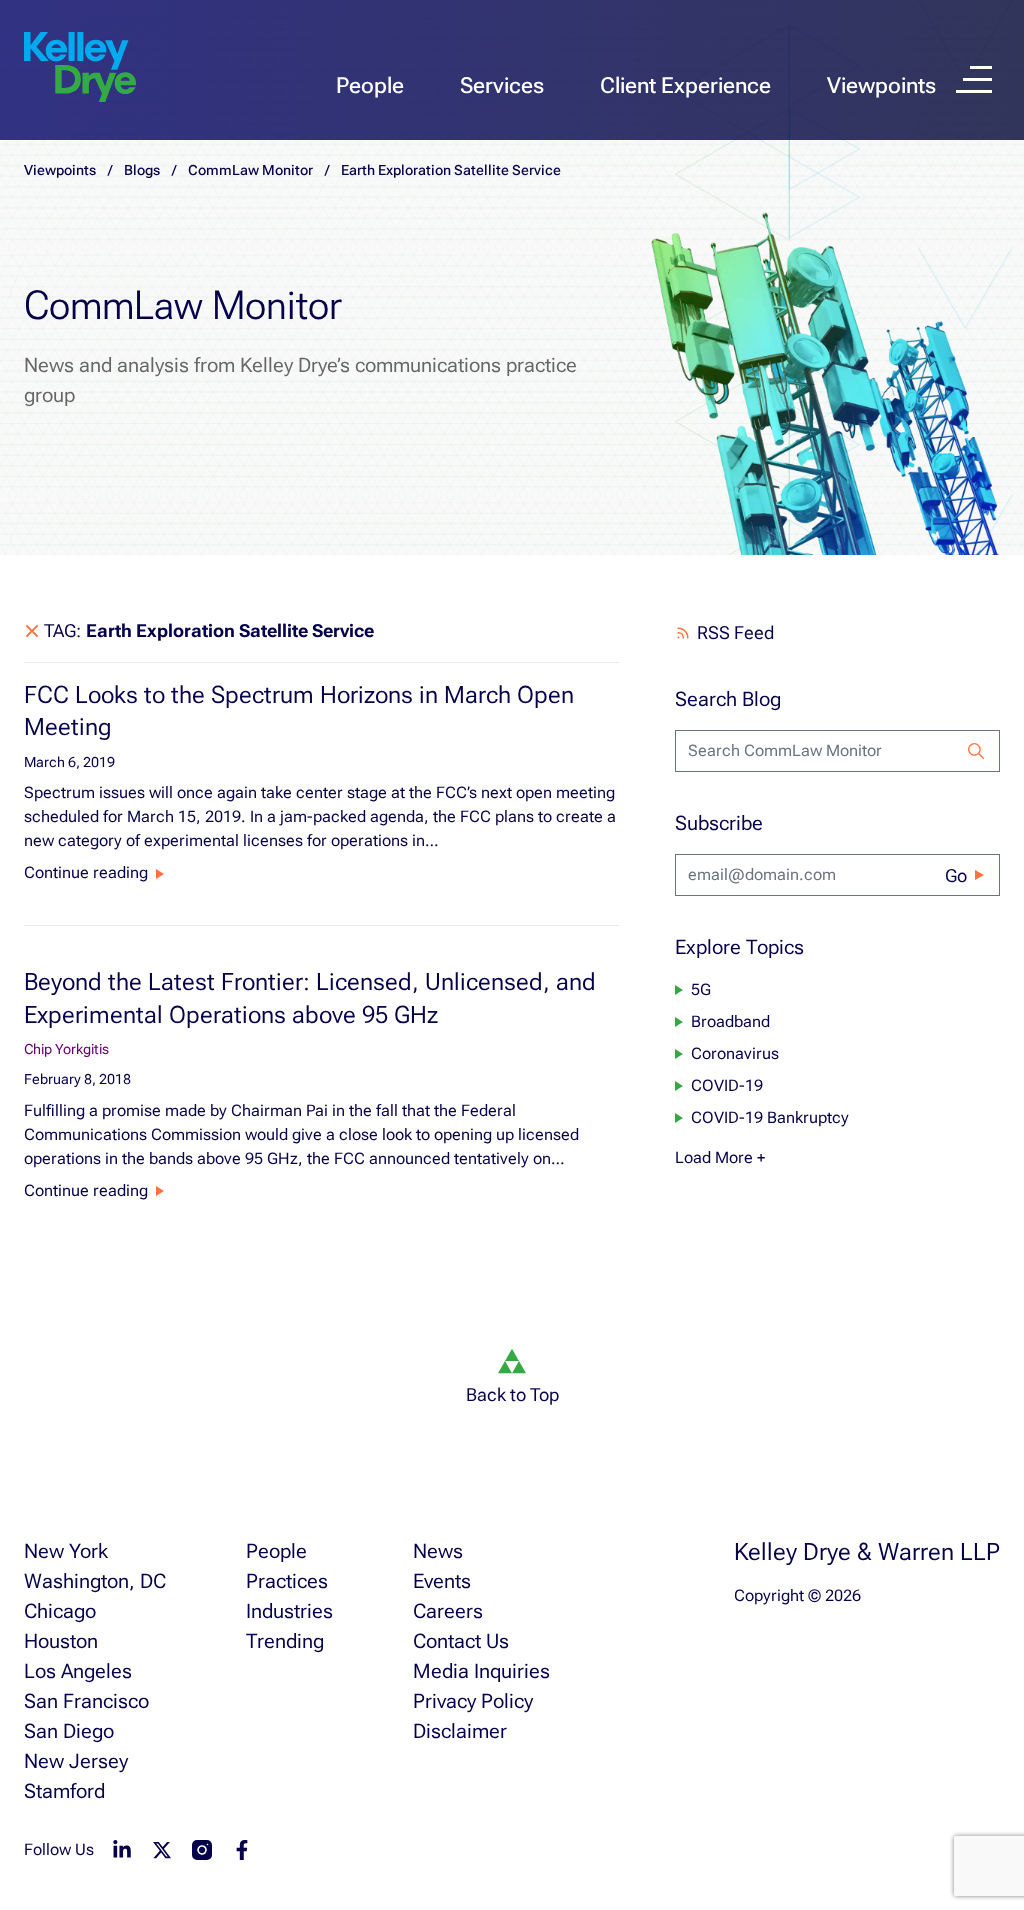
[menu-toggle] (974, 79)
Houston (61, 1641)
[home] (80, 68)
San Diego (69, 1731)
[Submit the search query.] (976, 751)
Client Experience (685, 85)
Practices (287, 1581)
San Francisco (86, 1701)
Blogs (142, 170)
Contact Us (461, 1641)
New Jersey (76, 1761)
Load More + (720, 1157)
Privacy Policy (473, 1701)
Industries (289, 1611)
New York (66, 1551)
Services (502, 85)
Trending (285, 1641)
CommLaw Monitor (250, 170)
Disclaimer (460, 1731)
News (438, 1551)
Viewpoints (881, 85)
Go (956, 875)
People (370, 85)
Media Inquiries (481, 1671)
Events (442, 1581)
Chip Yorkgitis (66, 1049)
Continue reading (86, 872)
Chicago (60, 1611)
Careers (448, 1611)
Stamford (64, 1791)
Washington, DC (95, 1581)
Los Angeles (78, 1671)
